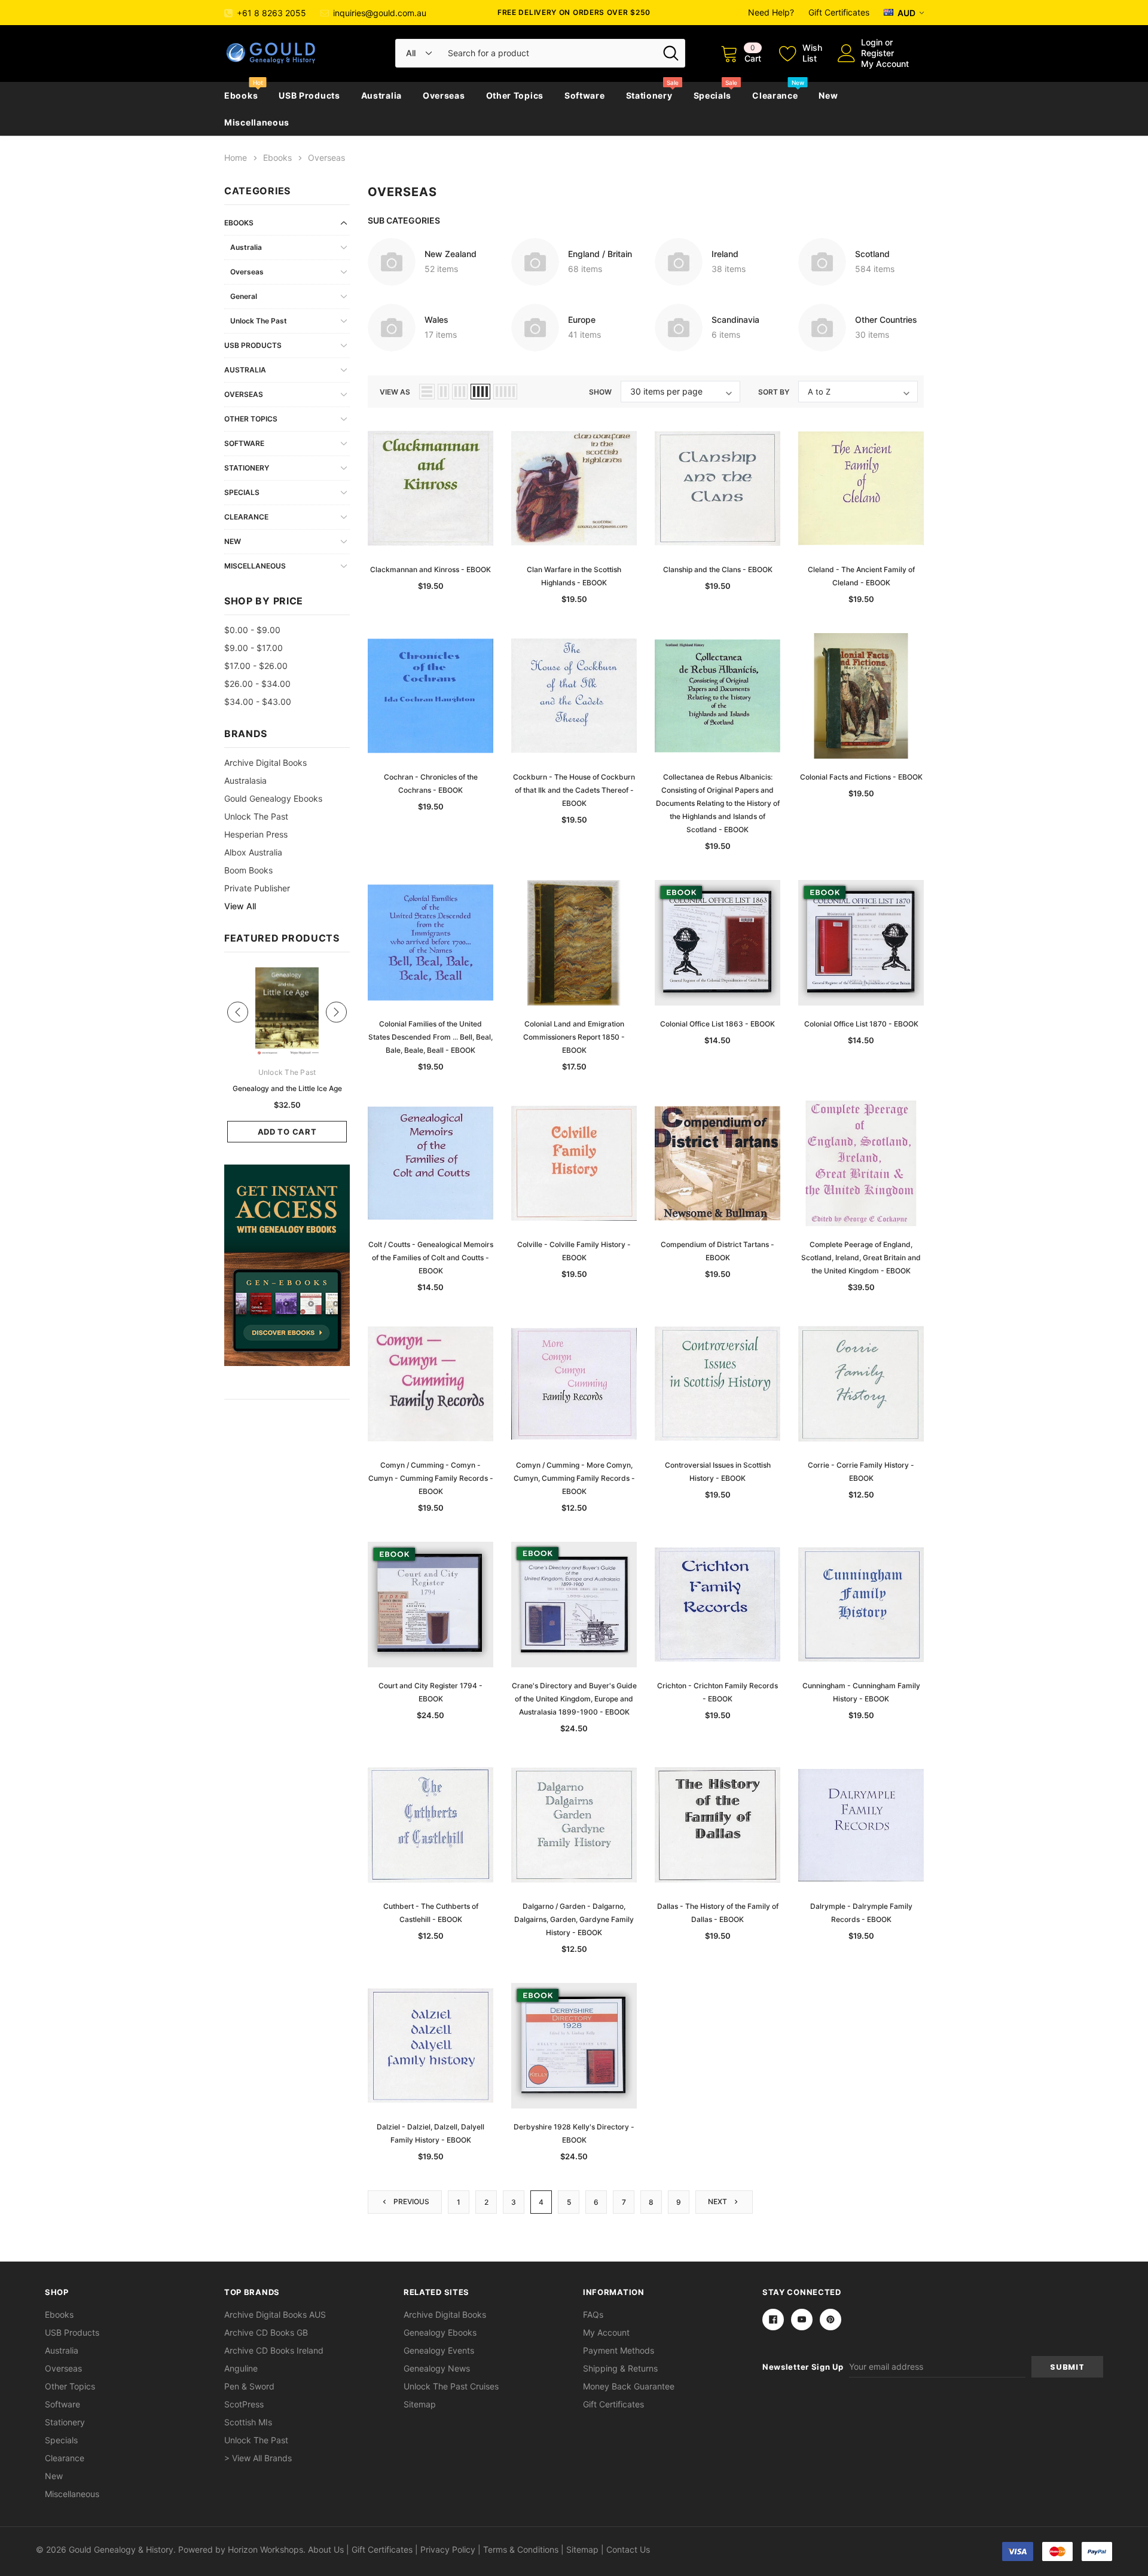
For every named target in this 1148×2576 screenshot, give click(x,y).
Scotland (872, 254)
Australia (381, 95)
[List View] (427, 392)
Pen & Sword (249, 2386)
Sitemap (420, 2404)
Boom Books (248, 870)
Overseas (444, 95)
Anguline (241, 2368)
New (828, 95)
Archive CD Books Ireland (274, 2350)
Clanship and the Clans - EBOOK (718, 569)
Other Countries (886, 320)
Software (585, 95)
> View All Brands (258, 2458)
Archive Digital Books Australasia (265, 771)
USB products (309, 95)
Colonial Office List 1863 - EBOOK (717, 1024)
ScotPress (244, 2404)
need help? (771, 12)
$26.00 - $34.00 (257, 684)
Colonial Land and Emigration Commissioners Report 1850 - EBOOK (574, 1037)
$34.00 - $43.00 (258, 702)
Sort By (774, 392)
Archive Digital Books (445, 2314)
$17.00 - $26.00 (256, 666)
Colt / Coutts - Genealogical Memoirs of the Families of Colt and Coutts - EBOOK (431, 1258)
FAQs (593, 2314)
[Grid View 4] (480, 392)
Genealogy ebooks (440, 2332)
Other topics (515, 95)
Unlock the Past (259, 321)
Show (600, 392)
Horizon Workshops (265, 2549)
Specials (713, 95)
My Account (885, 64)
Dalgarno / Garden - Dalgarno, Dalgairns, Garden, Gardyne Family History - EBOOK (574, 1919)
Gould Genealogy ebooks (273, 798)
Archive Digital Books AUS (275, 2314)
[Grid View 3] (460, 392)
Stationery (649, 95)
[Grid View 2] (443, 392)
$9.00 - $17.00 (254, 648)
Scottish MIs (248, 2422)
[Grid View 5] (505, 392)
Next (718, 2201)
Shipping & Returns (620, 2368)
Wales (436, 320)
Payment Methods (619, 2350)
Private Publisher (257, 888)
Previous (410, 2201)
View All (240, 906)
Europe (582, 320)
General (244, 296)
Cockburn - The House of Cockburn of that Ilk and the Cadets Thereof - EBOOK (574, 790)
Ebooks (241, 95)
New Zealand (451, 254)
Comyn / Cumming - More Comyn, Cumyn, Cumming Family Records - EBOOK (574, 1478)
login (872, 42)
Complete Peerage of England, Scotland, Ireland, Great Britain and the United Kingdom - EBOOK (861, 1258)
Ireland (725, 254)
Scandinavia (735, 320)
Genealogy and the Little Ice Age (287, 1088)
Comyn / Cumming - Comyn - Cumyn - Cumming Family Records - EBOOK (431, 1478)
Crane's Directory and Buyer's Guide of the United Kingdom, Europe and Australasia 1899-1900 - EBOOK (574, 1699)
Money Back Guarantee (629, 2386)
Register (877, 53)
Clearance (775, 95)
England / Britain (600, 254)
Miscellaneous (257, 122)
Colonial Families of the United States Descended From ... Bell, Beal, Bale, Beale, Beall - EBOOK (430, 1037)
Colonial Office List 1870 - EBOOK (861, 1024)
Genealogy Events (439, 2350)
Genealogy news (437, 2368)
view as (395, 392)
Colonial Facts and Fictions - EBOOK (861, 777)
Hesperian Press (256, 834)
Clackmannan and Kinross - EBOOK (430, 569)
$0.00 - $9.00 (252, 630)
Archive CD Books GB (266, 2332)
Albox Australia (253, 852)
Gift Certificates (839, 12)
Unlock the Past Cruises (451, 2386)
